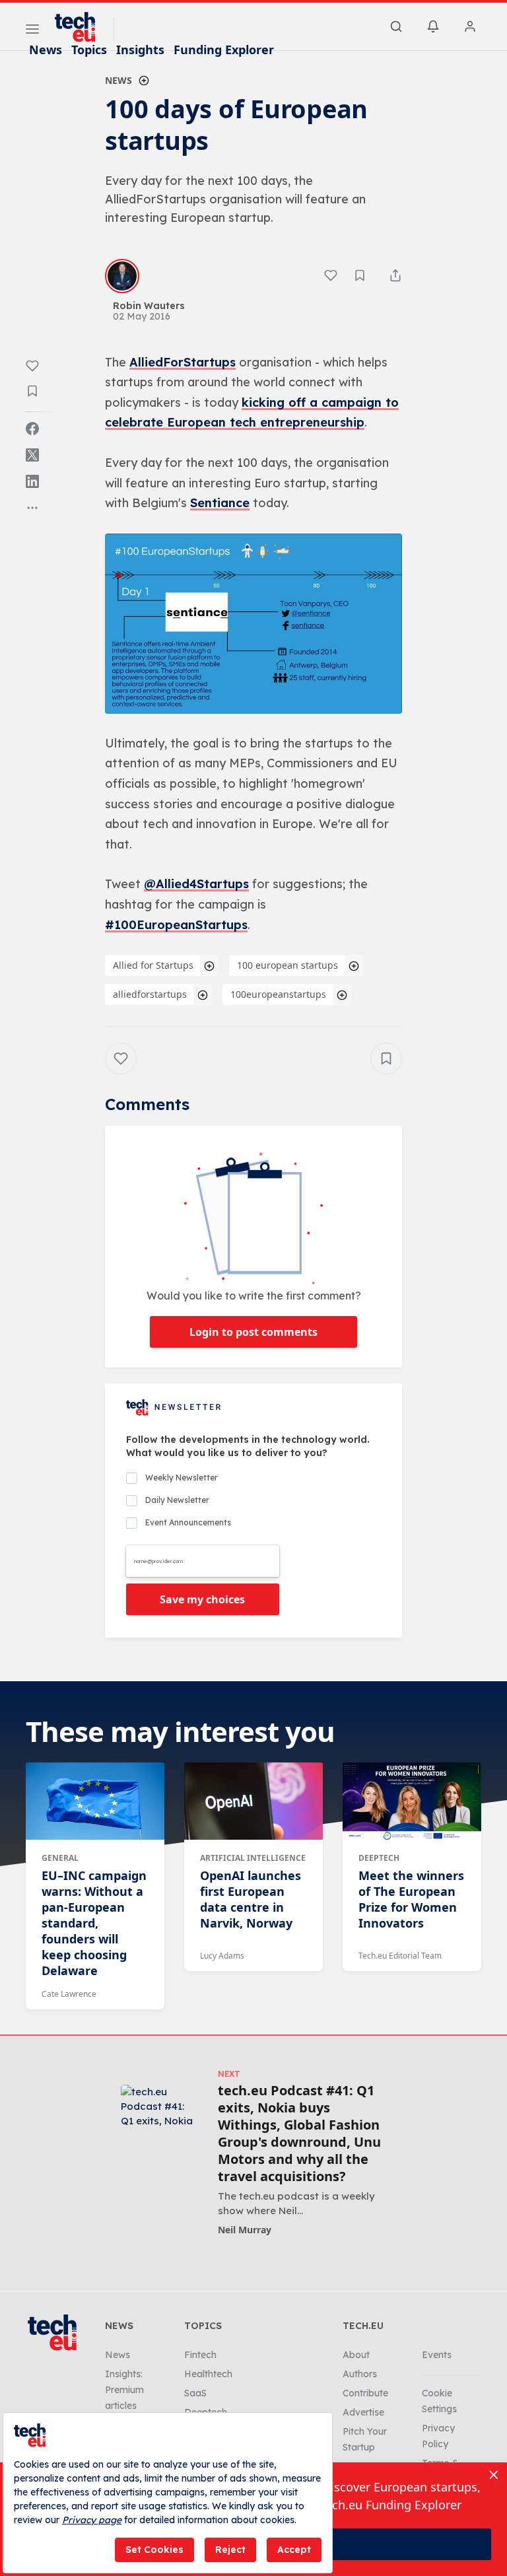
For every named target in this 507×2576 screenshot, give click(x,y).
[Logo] (81, 27)
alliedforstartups (150, 994)
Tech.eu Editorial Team (400, 1956)
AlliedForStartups (183, 362)
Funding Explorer (224, 50)
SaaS (195, 2393)
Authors (360, 2374)
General (60, 1858)
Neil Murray (245, 2230)
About (356, 2355)
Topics (89, 50)
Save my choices (202, 1599)
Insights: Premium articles (124, 2390)
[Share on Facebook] (32, 429)
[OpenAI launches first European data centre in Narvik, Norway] (253, 1801)
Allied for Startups (153, 965)
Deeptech (379, 1858)
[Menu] (32, 31)
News (46, 50)
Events (437, 2355)
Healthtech (208, 2374)
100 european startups (287, 965)
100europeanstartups (278, 994)
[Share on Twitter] (32, 455)
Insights (140, 50)
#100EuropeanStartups (176, 925)
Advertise (363, 2412)
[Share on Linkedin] (32, 481)
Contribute (365, 2393)
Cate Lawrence (69, 1994)
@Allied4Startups (196, 884)
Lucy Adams (222, 1956)
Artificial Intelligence (253, 1858)
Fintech (200, 2355)
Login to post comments (253, 1332)
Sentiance (220, 503)
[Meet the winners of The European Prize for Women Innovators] (412, 1801)
